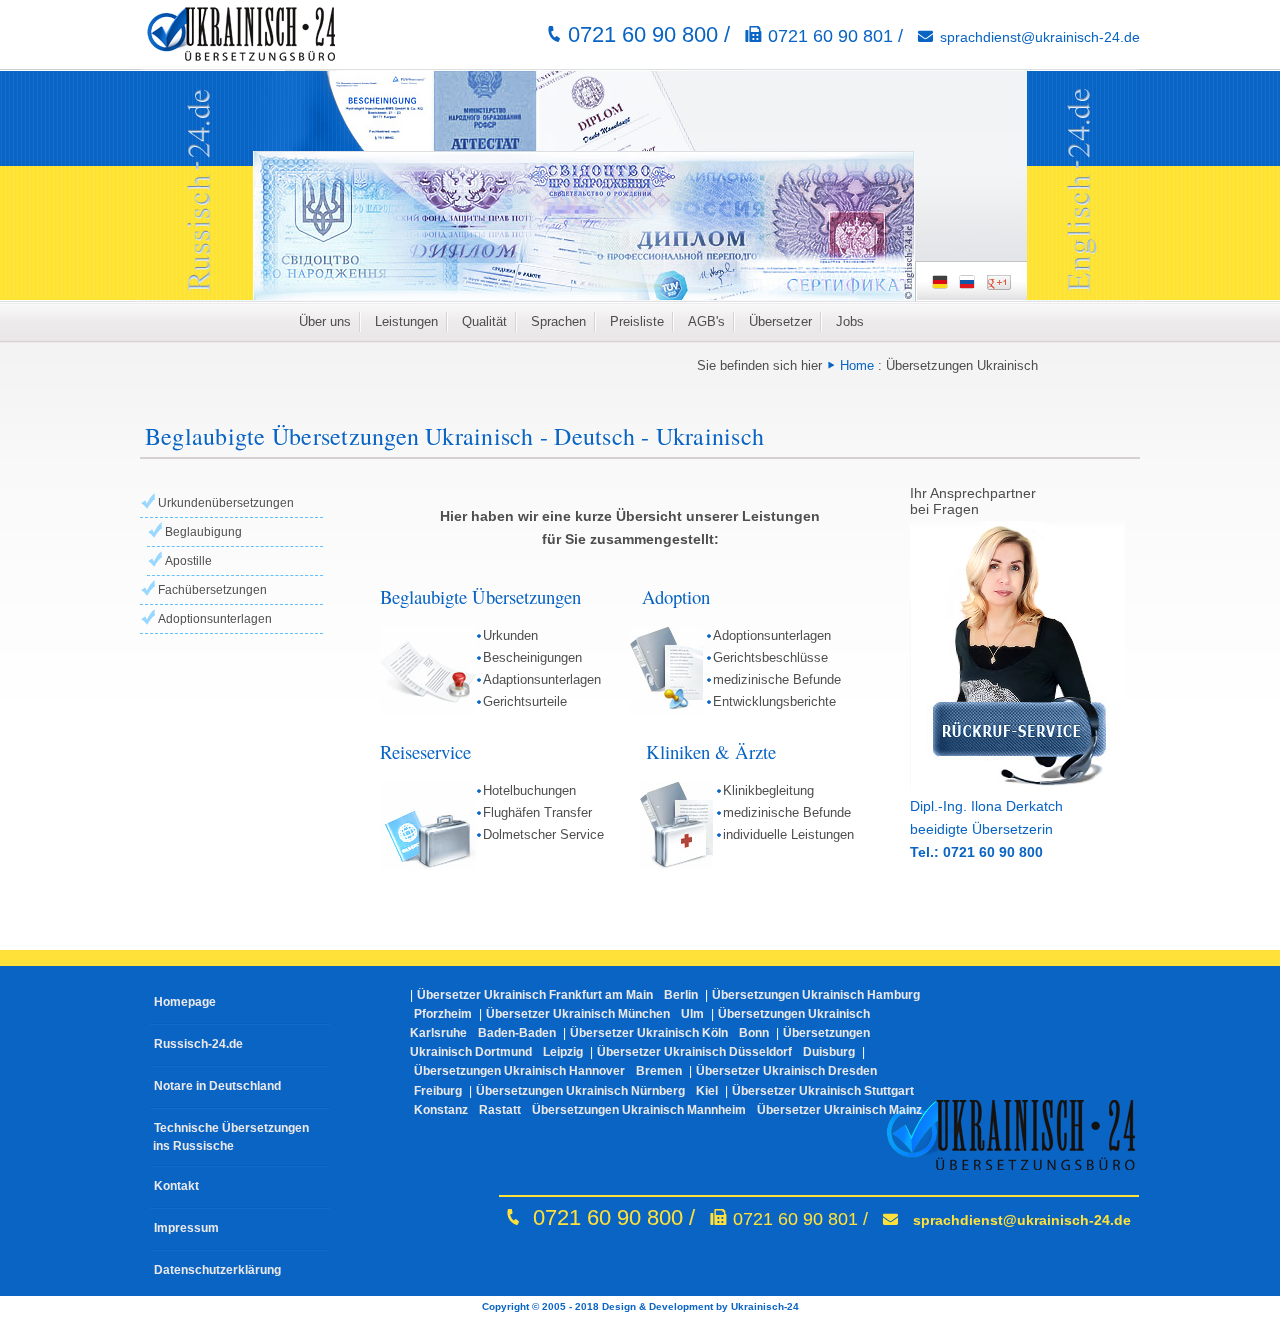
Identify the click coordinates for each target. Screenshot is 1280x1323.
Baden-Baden (517, 1033)
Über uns (325, 321)
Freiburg (438, 1091)
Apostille (188, 561)
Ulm (692, 1014)
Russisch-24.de (198, 1044)
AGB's (706, 321)
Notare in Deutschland (217, 1086)
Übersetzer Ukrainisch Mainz (839, 1110)
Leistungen (406, 321)
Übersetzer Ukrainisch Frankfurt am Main (535, 995)
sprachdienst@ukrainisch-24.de (1040, 37)
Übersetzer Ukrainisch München (578, 1014)
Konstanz (441, 1110)
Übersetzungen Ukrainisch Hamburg (816, 995)
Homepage (185, 1002)
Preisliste (637, 321)
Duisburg (829, 1052)
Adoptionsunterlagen (215, 619)
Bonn (754, 1033)
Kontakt (176, 1186)
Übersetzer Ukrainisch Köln (649, 1033)
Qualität (484, 321)
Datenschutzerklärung (217, 1270)
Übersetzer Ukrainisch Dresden (786, 1071)
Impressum (186, 1228)
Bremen (659, 1071)
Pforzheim (443, 1014)
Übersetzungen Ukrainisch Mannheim (639, 1110)
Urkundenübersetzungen (226, 503)
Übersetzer (780, 321)
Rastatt (500, 1110)
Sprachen (558, 321)
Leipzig (563, 1052)
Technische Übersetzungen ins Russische (229, 1137)
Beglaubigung (203, 532)
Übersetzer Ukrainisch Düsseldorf (694, 1052)
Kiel (707, 1091)
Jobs (850, 321)
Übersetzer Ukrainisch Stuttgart (823, 1091)
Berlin (681, 995)
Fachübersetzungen (212, 590)
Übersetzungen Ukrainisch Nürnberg (580, 1091)
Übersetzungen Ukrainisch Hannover (519, 1071)
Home (857, 365)
